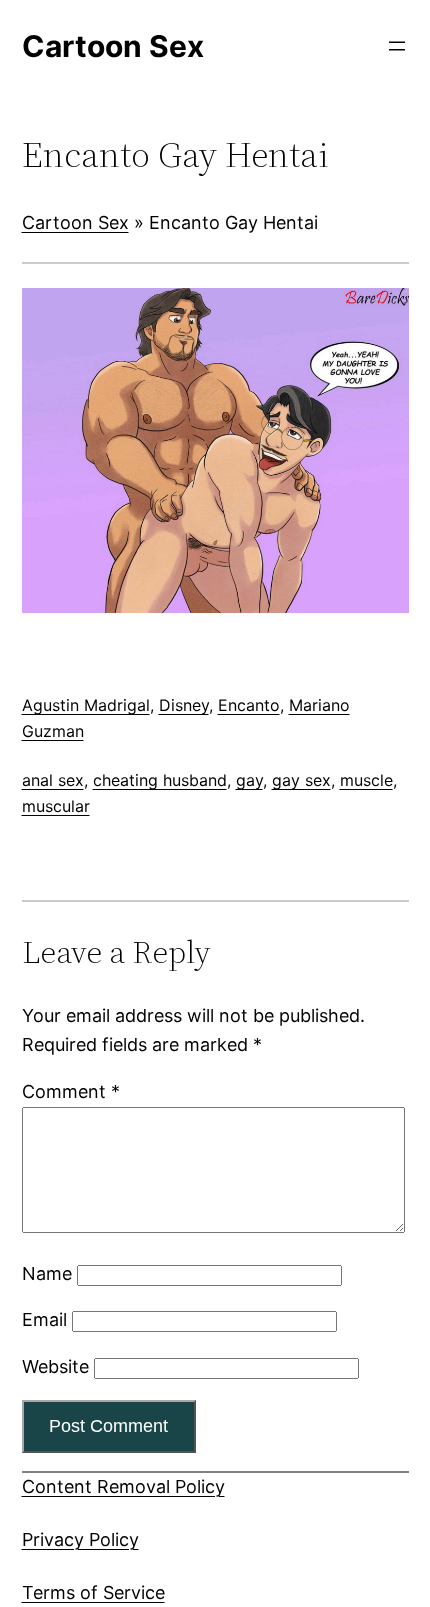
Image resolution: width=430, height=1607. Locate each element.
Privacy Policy (80, 1539)
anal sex (53, 780)
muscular (56, 806)
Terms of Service (93, 1592)
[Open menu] (397, 46)
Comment (71, 1091)
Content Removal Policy (123, 1486)
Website (55, 1366)
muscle (366, 780)
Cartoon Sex (75, 222)
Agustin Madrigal (86, 705)
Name (47, 1273)
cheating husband (160, 780)
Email (44, 1319)
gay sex (301, 780)
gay (249, 780)
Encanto (249, 705)
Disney (184, 705)
